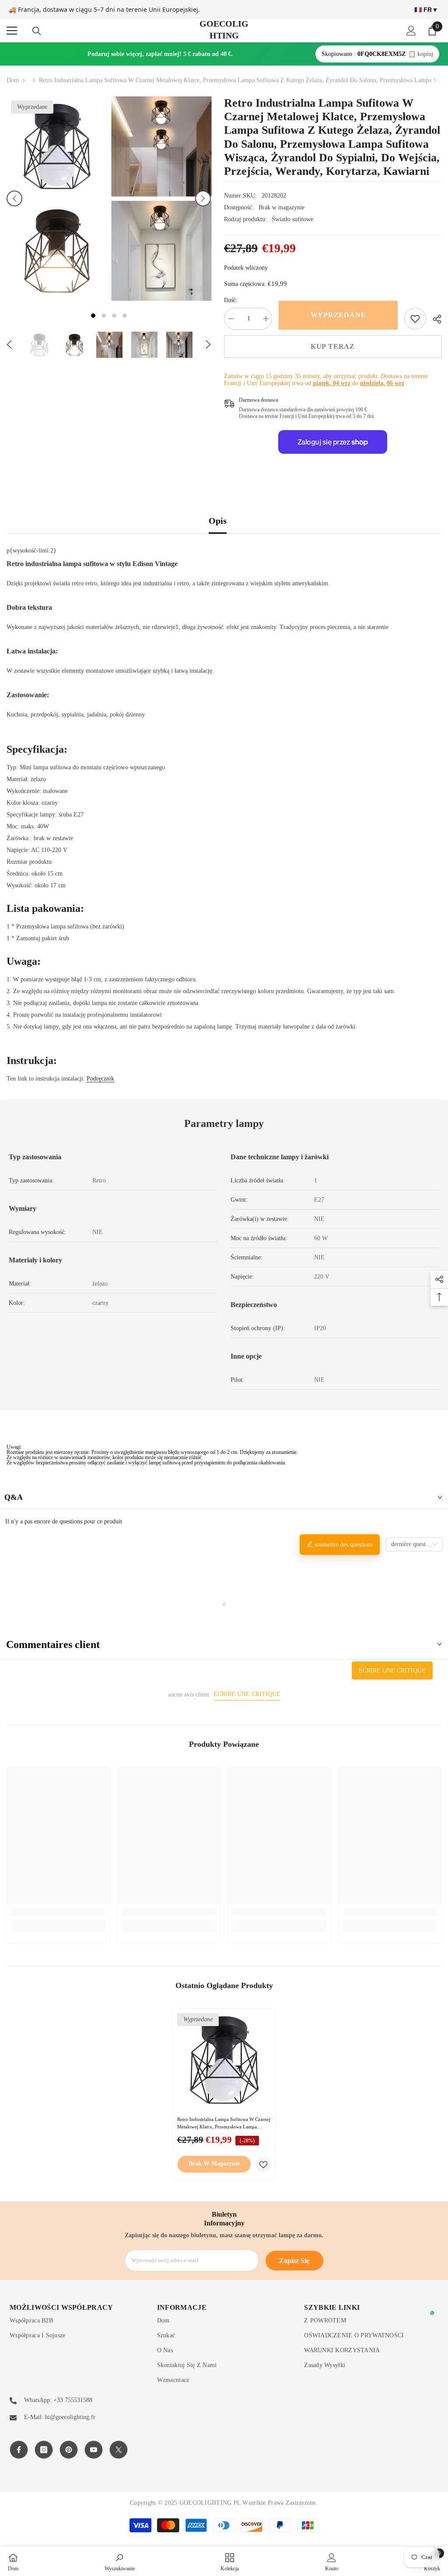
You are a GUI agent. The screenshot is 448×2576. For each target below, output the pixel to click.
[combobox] (414, 1544)
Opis (218, 521)
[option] (57, 198)
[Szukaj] (37, 31)
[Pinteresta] (69, 2450)
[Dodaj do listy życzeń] (263, 2164)
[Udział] (434, 319)
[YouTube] (94, 2450)
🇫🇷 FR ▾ (425, 10)
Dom (13, 80)
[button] (14, 198)
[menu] (12, 31)
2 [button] (104, 316)
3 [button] (114, 316)
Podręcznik (100, 1079)
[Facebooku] (19, 2450)
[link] (415, 319)
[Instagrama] (44, 2450)
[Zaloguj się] (411, 31)
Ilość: (231, 300)
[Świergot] (119, 2450)
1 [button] (93, 316)
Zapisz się (294, 2261)
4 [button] (125, 316)
